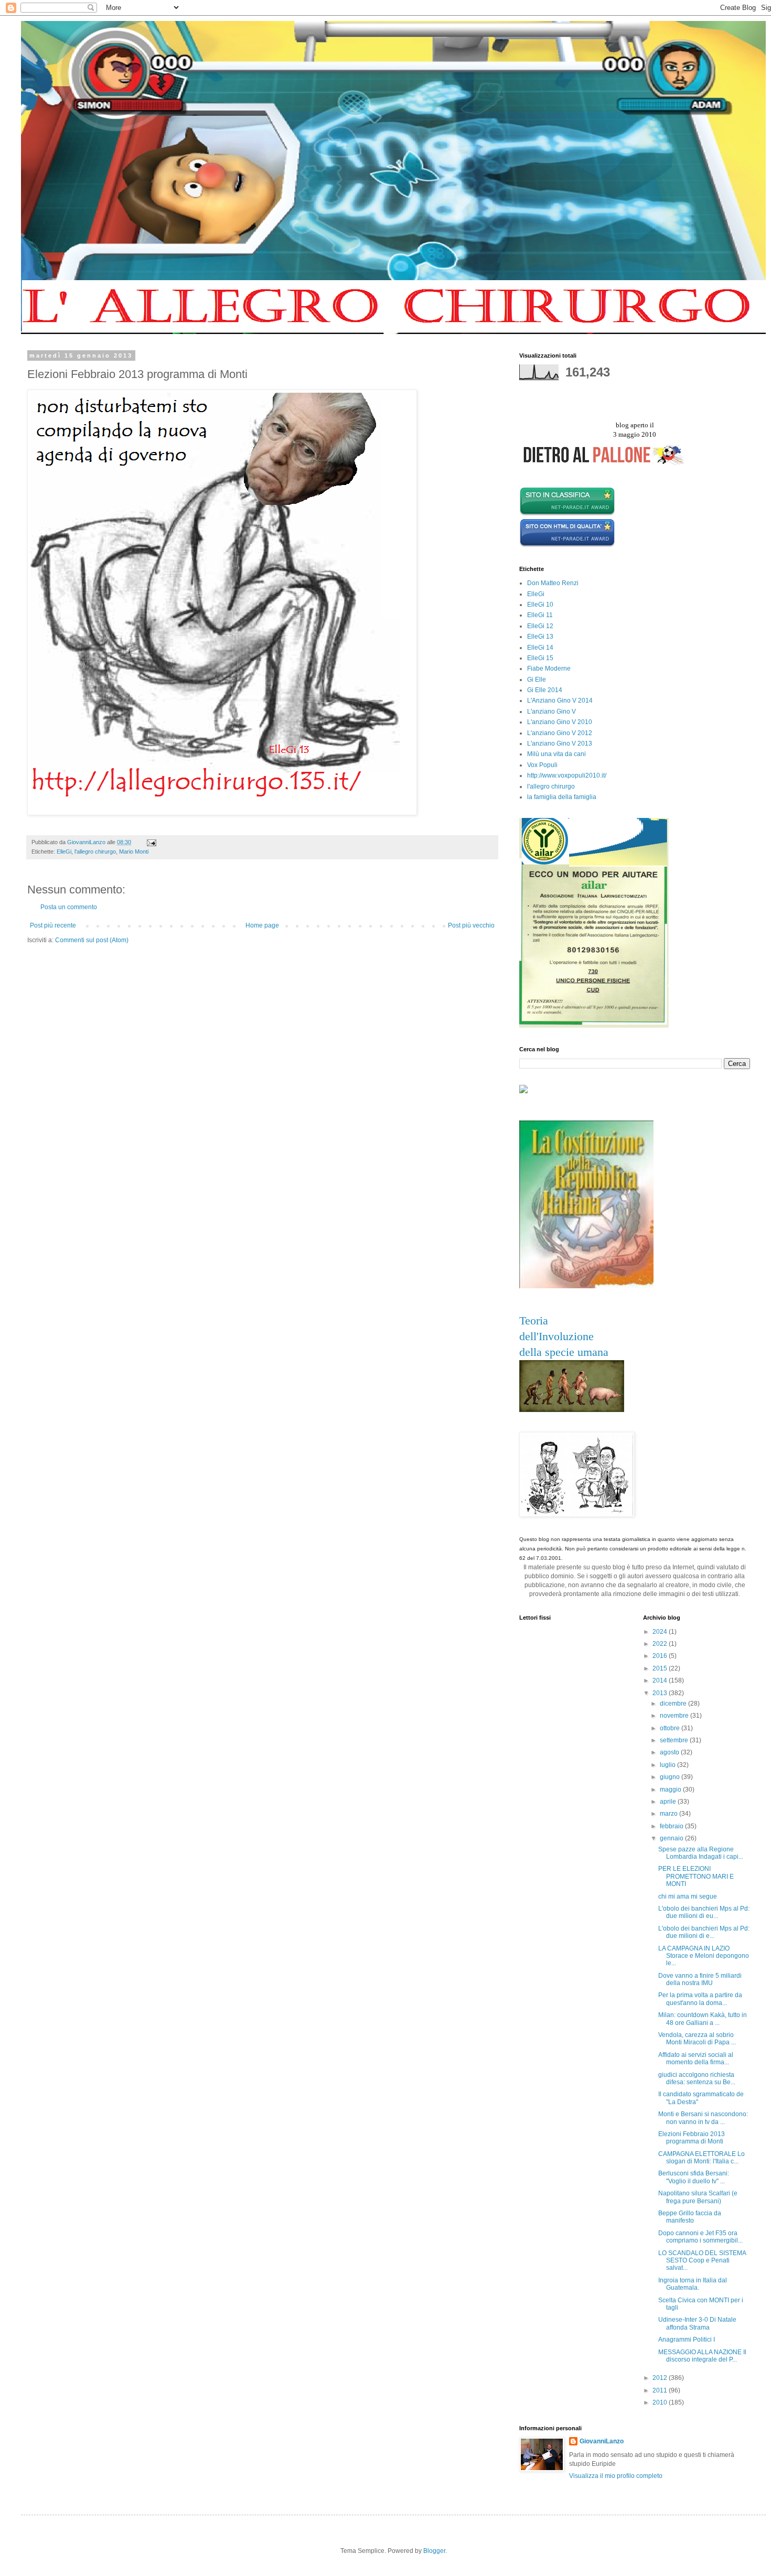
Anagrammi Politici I (687, 2340)
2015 (661, 1668)
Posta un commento (69, 907)
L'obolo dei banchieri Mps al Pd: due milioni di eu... (704, 1912)
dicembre (674, 1704)
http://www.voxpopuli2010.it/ (567, 775)
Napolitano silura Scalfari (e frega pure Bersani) (698, 2197)
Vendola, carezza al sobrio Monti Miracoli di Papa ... (697, 2039)
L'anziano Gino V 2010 (560, 722)
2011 (661, 2390)
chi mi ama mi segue (688, 1896)
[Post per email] (151, 842)
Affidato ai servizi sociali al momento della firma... (696, 2058)
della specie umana (564, 1352)
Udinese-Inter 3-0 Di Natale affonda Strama (697, 2323)
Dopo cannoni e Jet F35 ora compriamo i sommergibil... (700, 2237)
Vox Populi (542, 765)
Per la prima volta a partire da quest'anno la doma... (700, 1999)
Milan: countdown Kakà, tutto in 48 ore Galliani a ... (703, 2019)
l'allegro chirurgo (95, 852)
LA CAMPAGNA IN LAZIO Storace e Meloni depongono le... (704, 1956)
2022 (661, 1644)
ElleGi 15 (540, 658)
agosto (670, 1752)
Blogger (434, 2551)
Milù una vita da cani (556, 754)
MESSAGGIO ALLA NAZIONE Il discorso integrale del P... (702, 2356)
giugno (671, 1777)
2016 (661, 1656)
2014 (661, 1680)
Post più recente (53, 925)
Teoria (534, 1321)
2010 (661, 2402)
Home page (262, 925)
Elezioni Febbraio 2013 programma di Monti (692, 2138)
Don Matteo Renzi (553, 583)
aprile (669, 1802)
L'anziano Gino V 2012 (560, 733)
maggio (671, 1790)
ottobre (671, 1728)
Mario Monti (134, 852)
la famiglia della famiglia (562, 797)
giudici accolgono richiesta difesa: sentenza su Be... (697, 2078)
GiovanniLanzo (602, 2441)
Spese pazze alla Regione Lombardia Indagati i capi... (701, 1853)
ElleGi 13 (540, 637)
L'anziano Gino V (552, 712)
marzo (670, 1814)
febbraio (672, 1826)
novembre (675, 1716)
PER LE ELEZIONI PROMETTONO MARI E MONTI (696, 1876)
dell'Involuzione (556, 1336)
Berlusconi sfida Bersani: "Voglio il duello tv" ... (694, 2177)
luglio (668, 1765)
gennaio (672, 1838)
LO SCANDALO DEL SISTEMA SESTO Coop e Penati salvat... (702, 2261)
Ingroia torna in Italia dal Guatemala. (693, 2284)
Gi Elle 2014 (545, 690)
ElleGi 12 (540, 626)
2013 (661, 1693)
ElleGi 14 (540, 648)
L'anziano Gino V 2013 (560, 743)
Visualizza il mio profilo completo (616, 2476)
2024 (661, 1632)
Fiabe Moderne (549, 669)
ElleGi (64, 852)
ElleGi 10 (540, 605)
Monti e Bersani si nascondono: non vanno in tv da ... (703, 2118)
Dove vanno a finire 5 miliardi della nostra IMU (700, 1979)
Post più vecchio (471, 925)
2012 (661, 2378)
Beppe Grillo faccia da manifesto (690, 2217)
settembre (675, 1740)
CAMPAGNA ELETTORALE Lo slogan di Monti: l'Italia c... (702, 2158)
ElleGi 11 (540, 615)
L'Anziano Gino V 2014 (560, 700)
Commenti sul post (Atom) (92, 940)
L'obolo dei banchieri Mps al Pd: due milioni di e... (704, 1932)
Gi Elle (537, 680)
